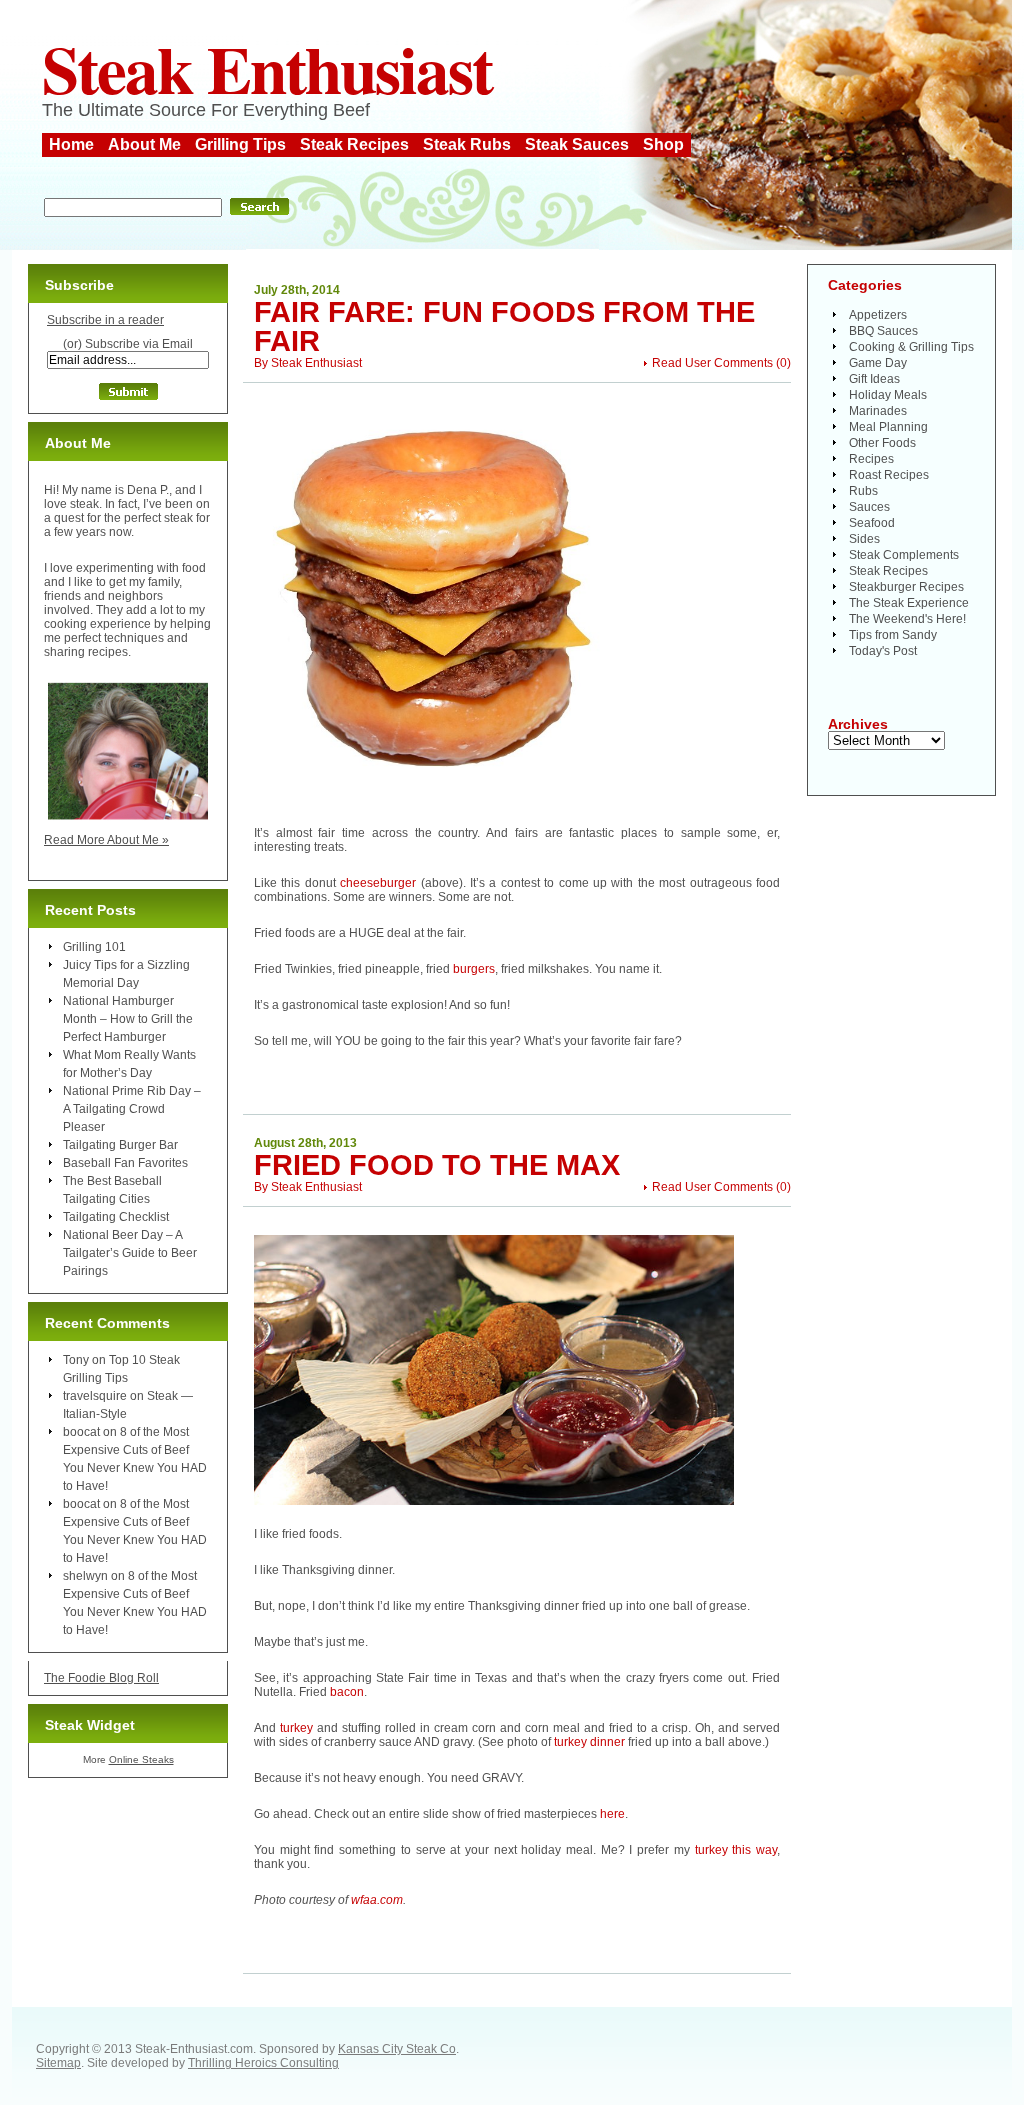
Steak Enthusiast (267, 68)
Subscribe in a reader (105, 320)
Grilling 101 (94, 947)
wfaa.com (377, 1900)
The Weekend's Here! (907, 619)
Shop (663, 144)
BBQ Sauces (883, 331)
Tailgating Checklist (116, 1217)
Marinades (878, 411)
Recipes (871, 459)
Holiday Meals (888, 395)
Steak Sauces (577, 144)
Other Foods (882, 443)
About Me (144, 144)
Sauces (869, 507)
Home (71, 144)
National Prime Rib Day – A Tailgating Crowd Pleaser (132, 1109)
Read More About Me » (106, 840)
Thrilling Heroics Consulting (263, 2063)
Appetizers (878, 315)
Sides (864, 539)
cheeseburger (378, 883)
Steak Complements (904, 555)
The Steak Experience (909, 603)
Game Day (878, 363)
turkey (296, 1728)
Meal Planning (888, 427)
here (612, 1814)
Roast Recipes (889, 475)
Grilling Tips (240, 144)
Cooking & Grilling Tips (911, 347)
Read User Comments (712, 363)
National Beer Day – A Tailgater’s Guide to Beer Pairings (130, 1253)
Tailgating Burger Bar (120, 1145)
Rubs (863, 491)
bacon (347, 1692)
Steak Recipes (354, 144)
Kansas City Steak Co (397, 2049)
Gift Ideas (874, 379)
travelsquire (95, 1396)
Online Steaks (141, 1759)
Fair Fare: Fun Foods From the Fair (504, 326)
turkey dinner (589, 1742)
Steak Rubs (467, 144)
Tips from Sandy (893, 635)
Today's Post (883, 651)
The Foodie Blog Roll (101, 1678)
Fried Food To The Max (437, 1165)
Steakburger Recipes (906, 587)
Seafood (872, 523)
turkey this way (736, 1850)
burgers (474, 969)
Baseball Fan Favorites (125, 1163)
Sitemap (58, 2063)
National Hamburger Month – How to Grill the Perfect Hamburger (128, 1019)
